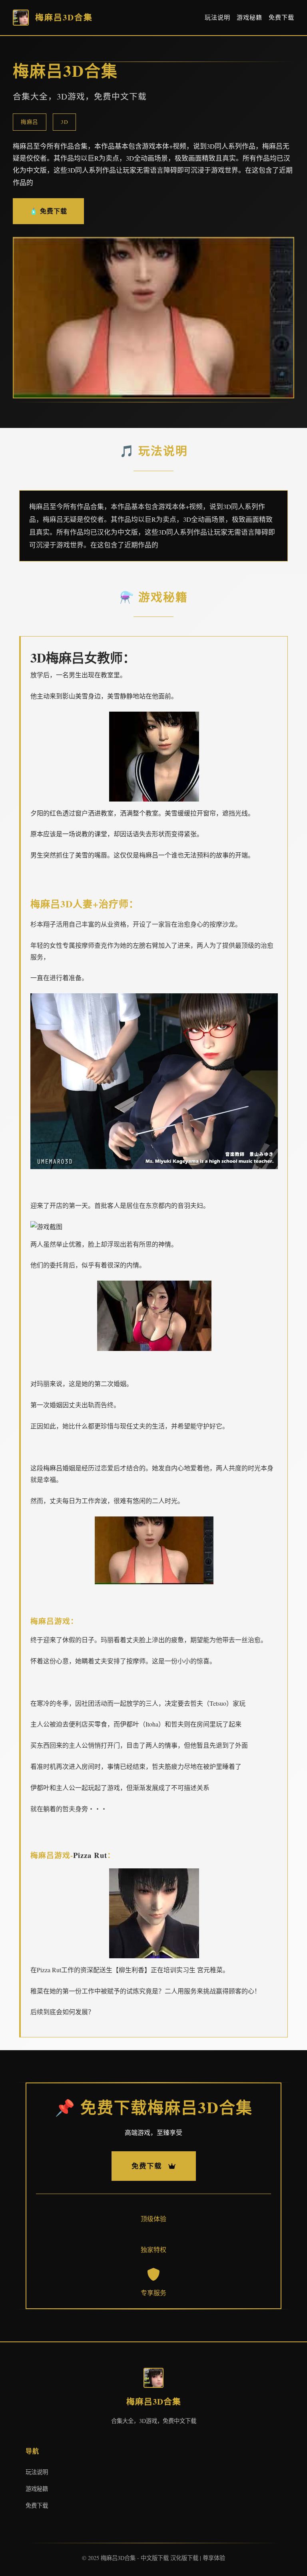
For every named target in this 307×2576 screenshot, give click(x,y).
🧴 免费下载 (48, 211)
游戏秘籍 (249, 17)
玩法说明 (217, 17)
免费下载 (281, 17)
